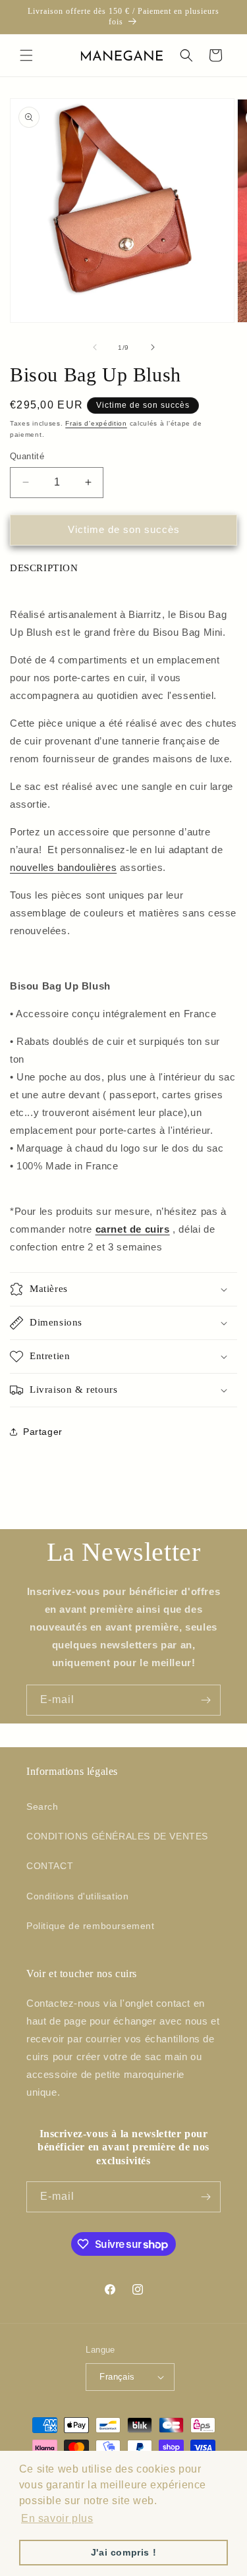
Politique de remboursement (91, 1926)
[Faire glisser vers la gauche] (95, 347)
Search (42, 1806)
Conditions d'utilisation (77, 1896)
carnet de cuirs (133, 1229)
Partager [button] (43, 1432)
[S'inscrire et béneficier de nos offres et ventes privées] (206, 1700)
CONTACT (50, 1866)
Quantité (27, 456)
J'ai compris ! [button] (123, 2552)
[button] (26, 55)
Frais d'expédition (96, 423)
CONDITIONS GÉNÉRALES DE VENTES (117, 1836)
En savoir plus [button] (57, 2518)
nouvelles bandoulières (63, 867)
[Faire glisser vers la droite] (153, 347)
